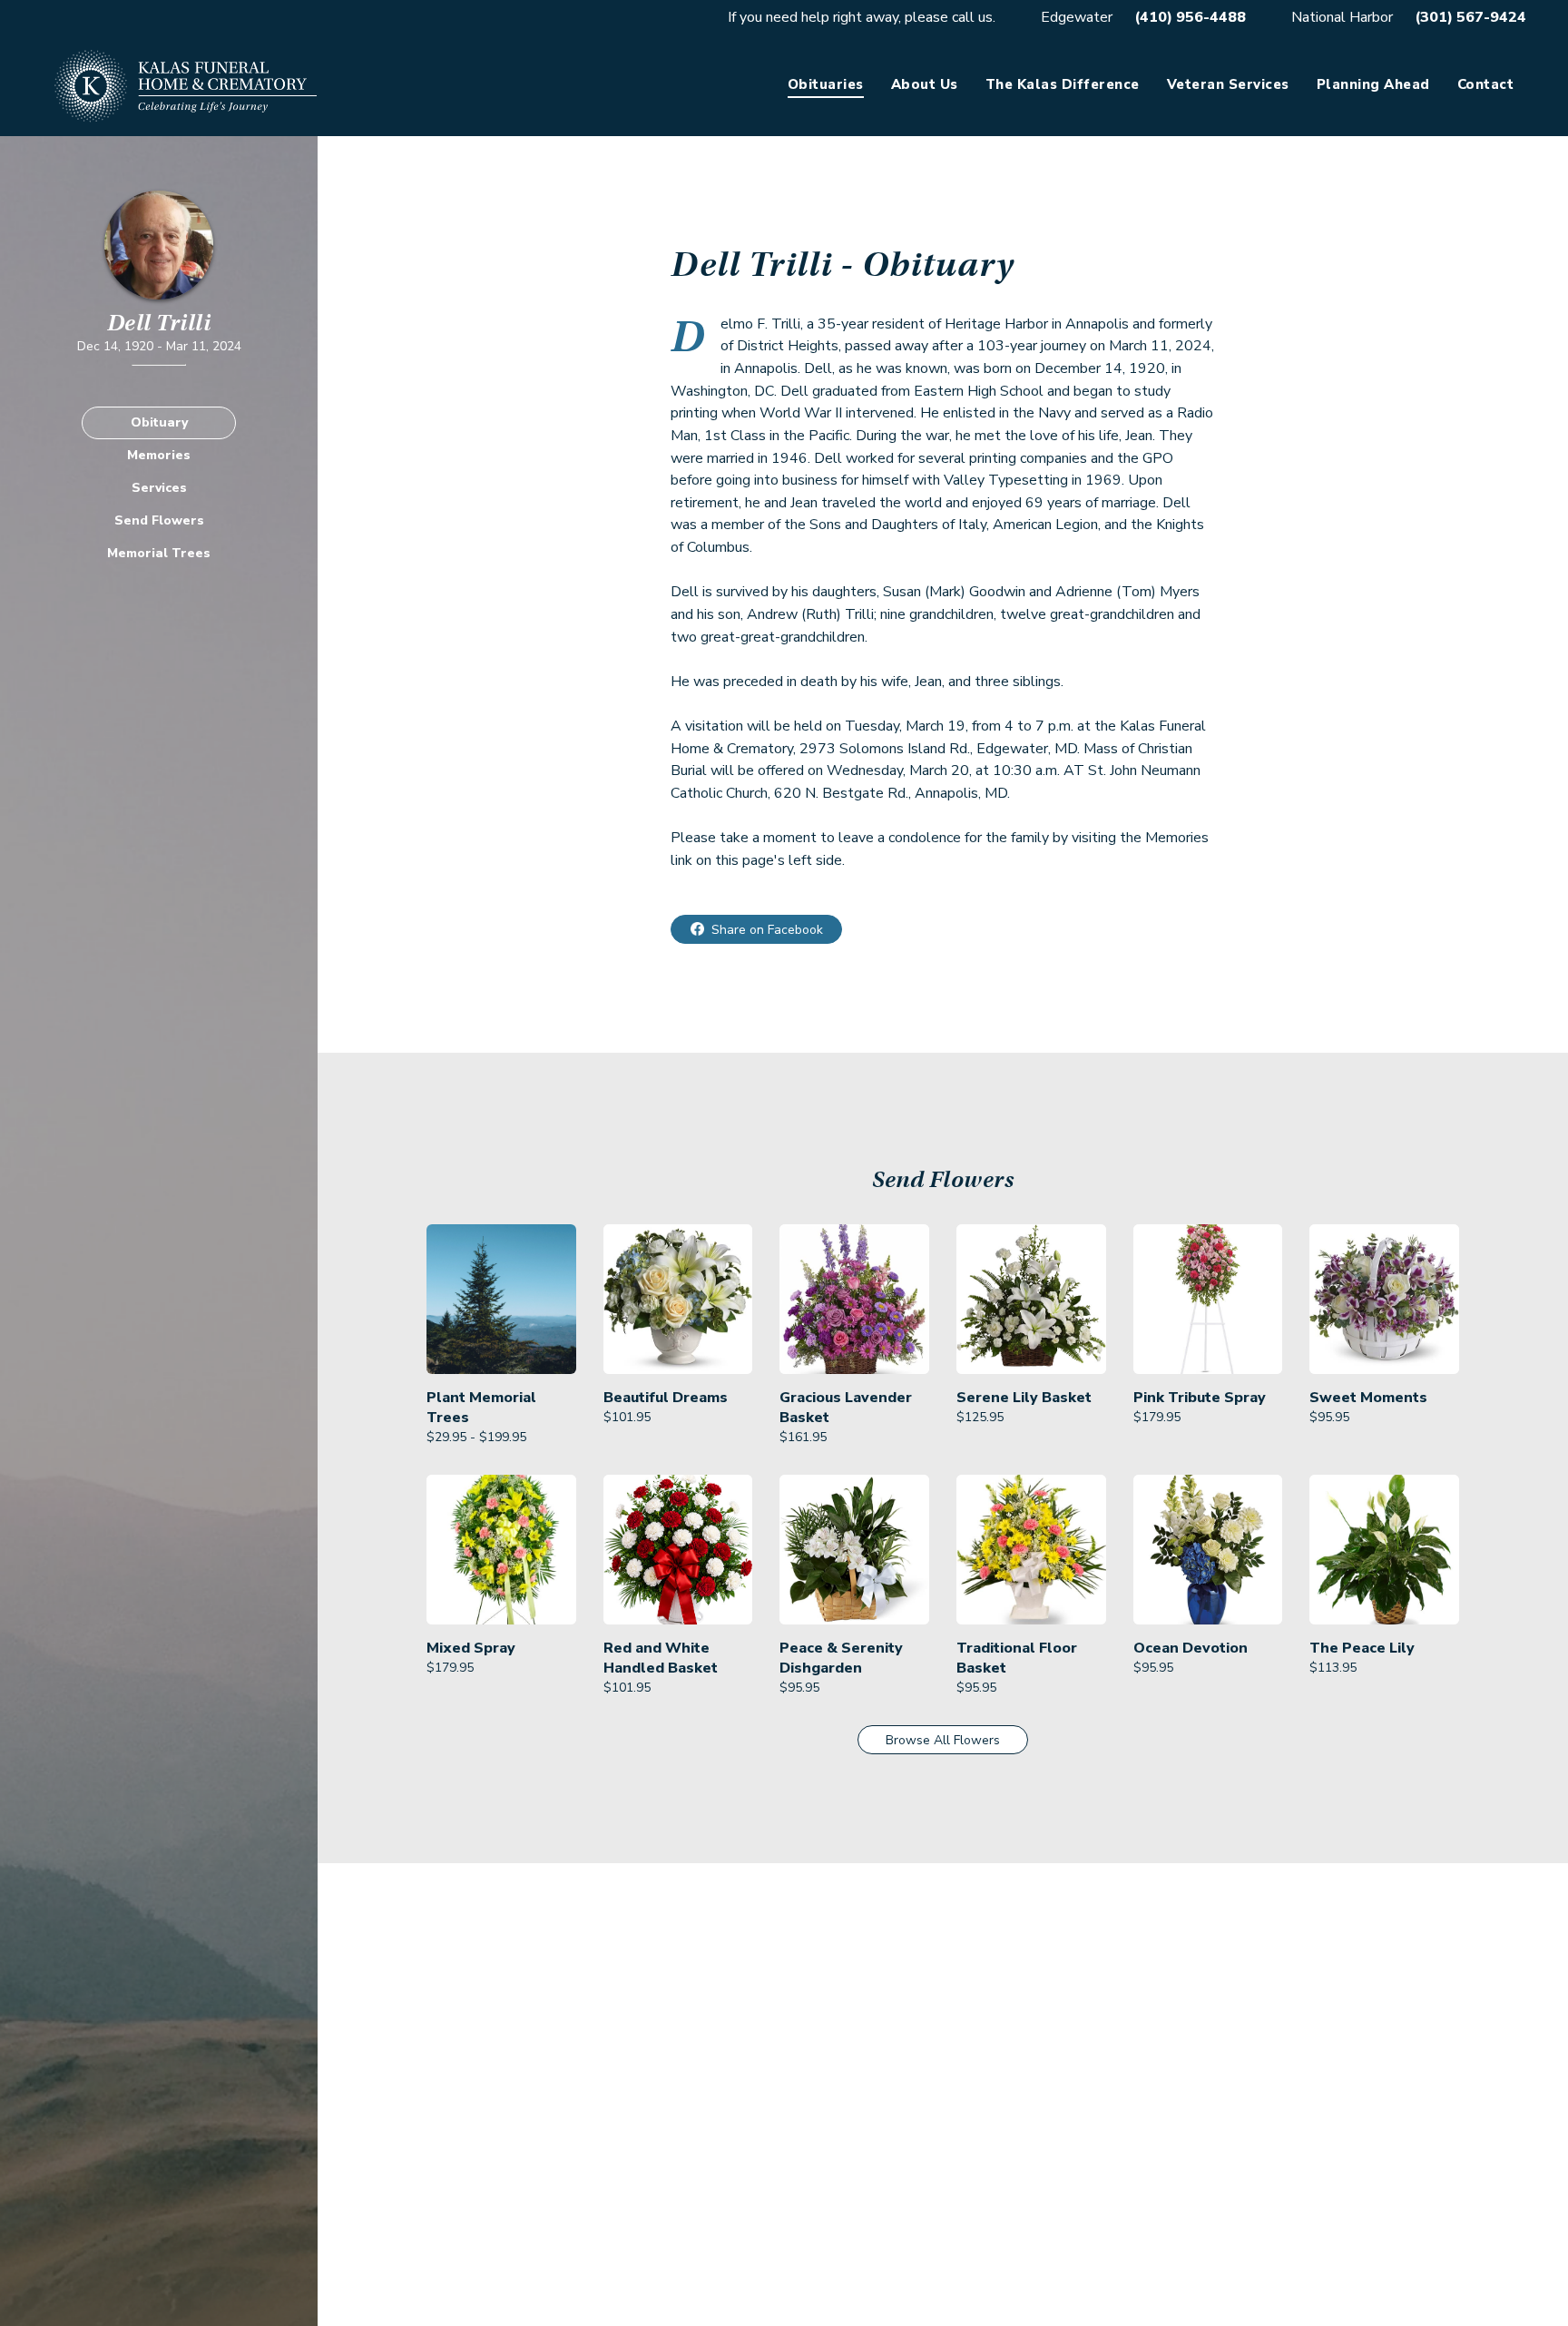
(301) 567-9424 (1470, 17)
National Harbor (1342, 17)
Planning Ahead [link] (1373, 84)
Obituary (159, 422)
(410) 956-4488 (1190, 17)
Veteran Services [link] (1228, 84)
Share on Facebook (767, 930)
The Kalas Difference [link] (1063, 84)
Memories (159, 455)
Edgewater (1077, 17)
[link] (501, 1336)
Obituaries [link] (826, 84)
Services (159, 488)
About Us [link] (925, 84)
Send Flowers (159, 520)
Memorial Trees (159, 553)
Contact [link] (1486, 84)
